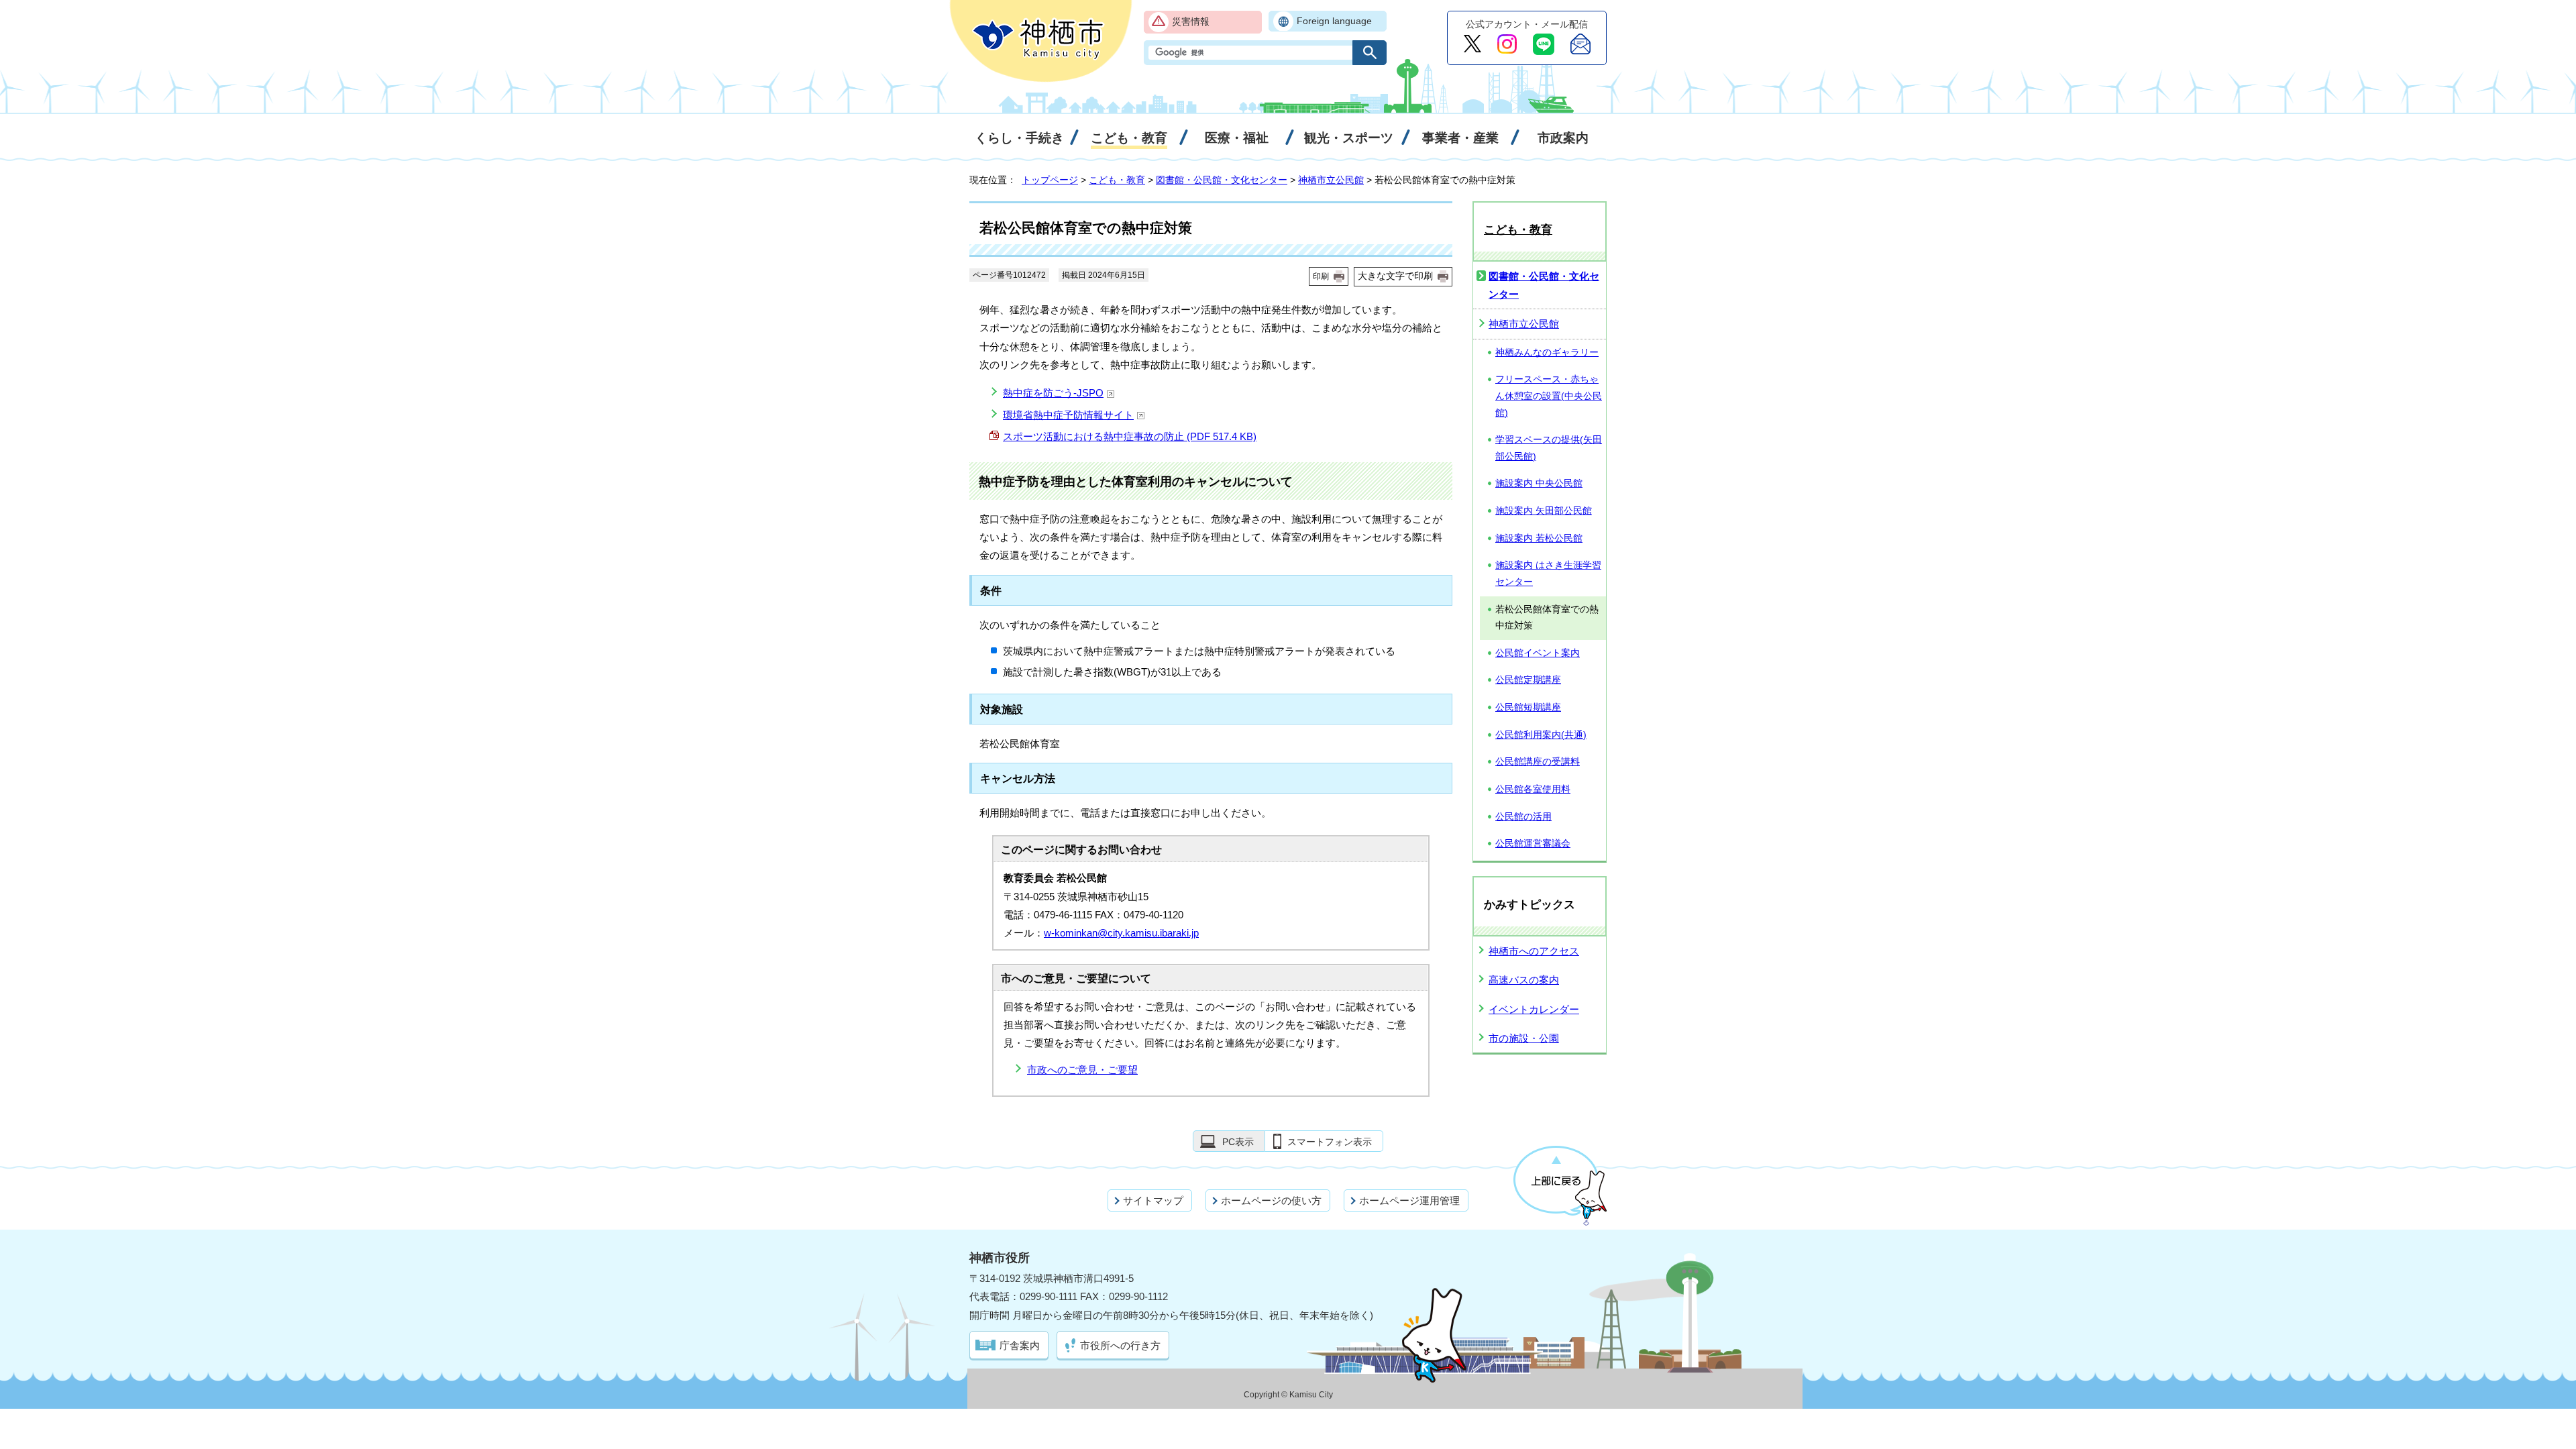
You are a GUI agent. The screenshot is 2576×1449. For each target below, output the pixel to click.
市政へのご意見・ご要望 (1082, 1070)
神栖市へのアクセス (1534, 951)
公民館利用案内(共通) (1541, 735)
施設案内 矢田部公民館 (1544, 511)
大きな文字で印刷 (1395, 276)
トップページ (1050, 180)
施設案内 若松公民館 (1539, 538)
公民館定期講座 (1528, 680)
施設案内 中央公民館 (1539, 483)
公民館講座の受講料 (1538, 762)
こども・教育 (1117, 180)
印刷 (1321, 276)
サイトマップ (1153, 1200)
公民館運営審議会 (1533, 844)
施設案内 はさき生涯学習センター (1548, 574)
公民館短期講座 (1528, 707)
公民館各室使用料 (1533, 789)
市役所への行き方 (1120, 1345)
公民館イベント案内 (1538, 653)
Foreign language (1334, 21)
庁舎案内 (1020, 1345)
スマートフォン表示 (1330, 1142)
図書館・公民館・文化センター (1222, 180)
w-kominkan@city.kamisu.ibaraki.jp (1121, 933)
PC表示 (1238, 1142)
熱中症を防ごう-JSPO (1053, 393)
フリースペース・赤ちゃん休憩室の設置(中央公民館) (1549, 396)
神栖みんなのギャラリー (1547, 353)
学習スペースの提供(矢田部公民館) (1549, 448)
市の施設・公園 (1524, 1038)
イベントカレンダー (1534, 1009)
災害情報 (1191, 22)
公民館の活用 (1523, 817)
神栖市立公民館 (1331, 180)
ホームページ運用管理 (1409, 1200)
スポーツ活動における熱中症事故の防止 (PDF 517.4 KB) (1130, 436)
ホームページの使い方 (1271, 1200)
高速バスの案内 (1524, 980)
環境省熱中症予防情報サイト (1068, 415)
